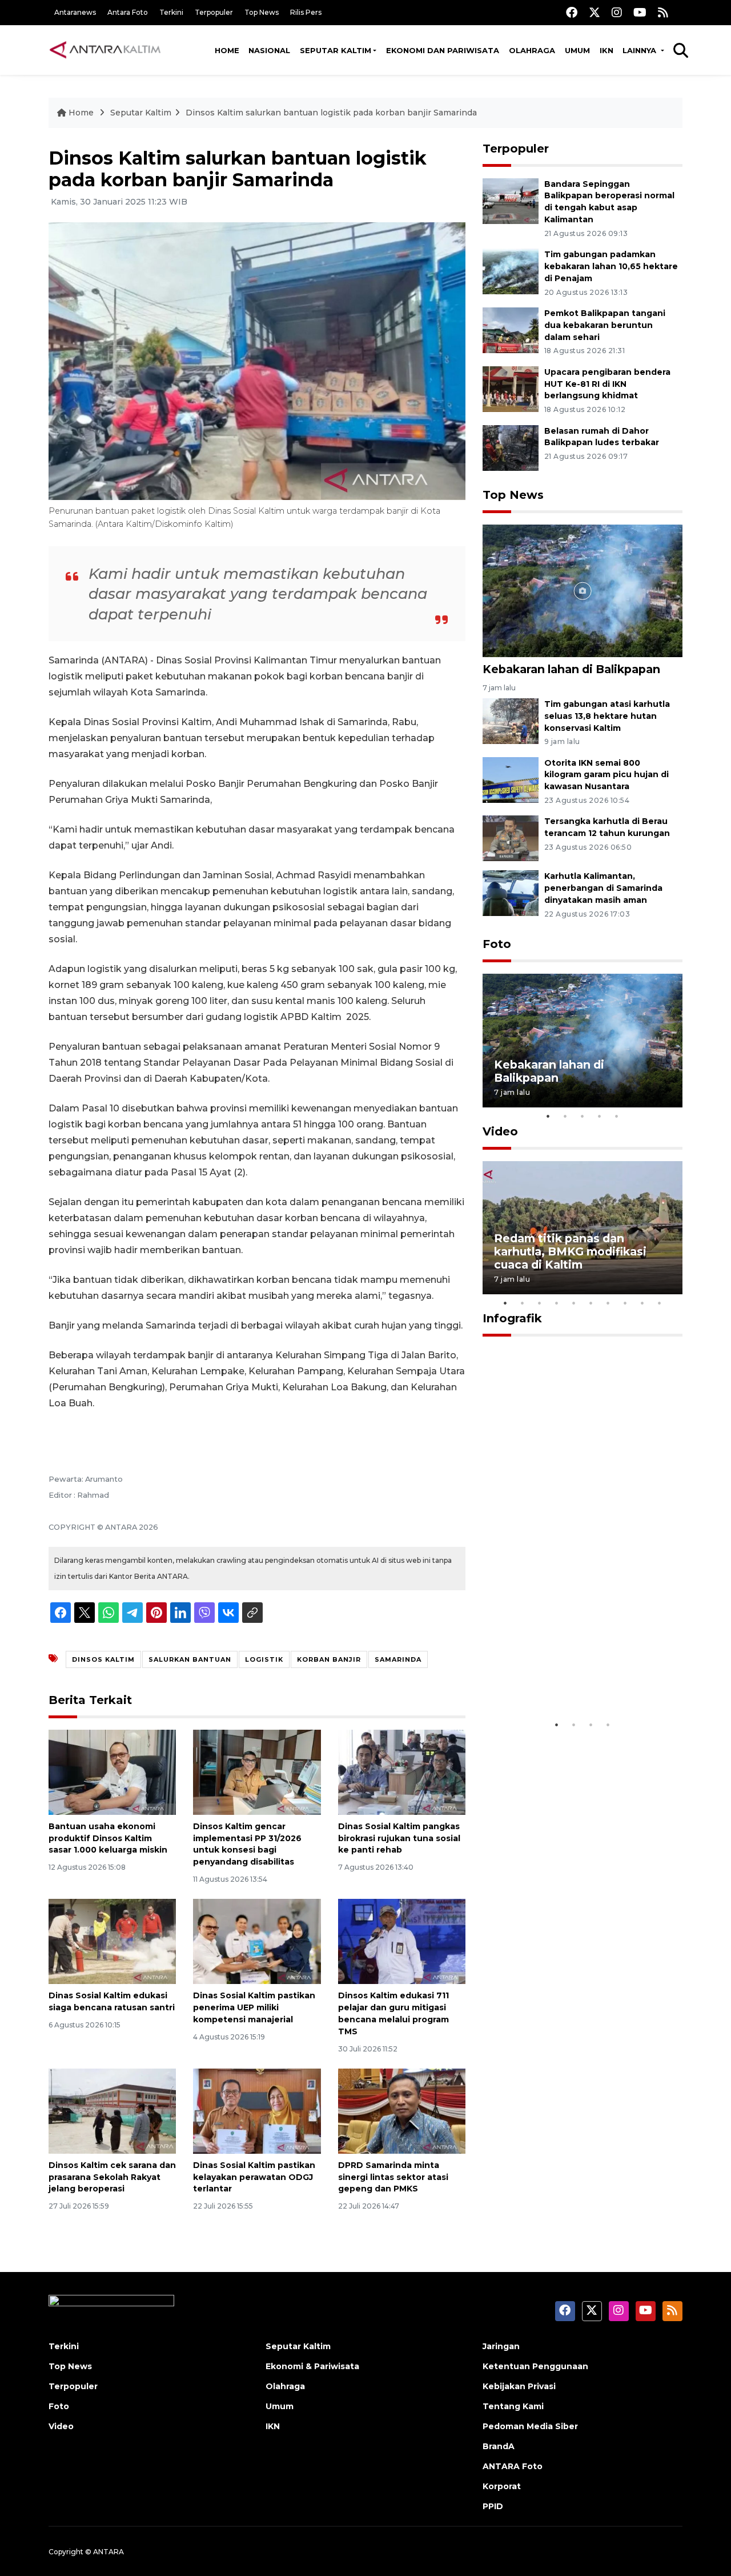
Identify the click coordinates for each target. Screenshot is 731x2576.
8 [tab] (625, 1303)
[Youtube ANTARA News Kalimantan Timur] (640, 12)
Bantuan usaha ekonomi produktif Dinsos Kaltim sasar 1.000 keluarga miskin (108, 1838)
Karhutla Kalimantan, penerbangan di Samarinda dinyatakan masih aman (603, 888)
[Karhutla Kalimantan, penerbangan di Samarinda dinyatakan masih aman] (511, 893)
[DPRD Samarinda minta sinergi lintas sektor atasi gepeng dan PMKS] (402, 2111)
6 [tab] (591, 1303)
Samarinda (398, 1659)
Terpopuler (214, 12)
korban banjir (329, 1659)
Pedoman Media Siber (530, 2426)
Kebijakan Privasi (519, 2386)
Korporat (502, 2486)
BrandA (499, 2446)
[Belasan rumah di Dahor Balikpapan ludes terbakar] (511, 447)
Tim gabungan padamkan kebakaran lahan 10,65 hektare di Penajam (611, 266)
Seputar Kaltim (336, 50)
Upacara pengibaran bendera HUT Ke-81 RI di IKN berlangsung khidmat (607, 384)
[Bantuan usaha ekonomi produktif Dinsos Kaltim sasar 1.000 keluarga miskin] (112, 1772)
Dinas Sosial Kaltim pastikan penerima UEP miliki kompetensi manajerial (254, 2007)
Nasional (269, 50)
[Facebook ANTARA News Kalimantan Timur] (572, 12)
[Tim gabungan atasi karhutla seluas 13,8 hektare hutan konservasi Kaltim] (511, 720)
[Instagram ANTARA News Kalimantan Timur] (617, 12)
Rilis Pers (306, 12)
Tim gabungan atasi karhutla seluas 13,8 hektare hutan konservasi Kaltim (607, 716)
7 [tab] (608, 1303)
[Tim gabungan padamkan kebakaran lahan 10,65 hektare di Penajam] (511, 271)
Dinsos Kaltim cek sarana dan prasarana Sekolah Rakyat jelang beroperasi (112, 2177)
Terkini (171, 12)
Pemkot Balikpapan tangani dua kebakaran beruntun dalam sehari (605, 325)
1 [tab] (548, 1116)
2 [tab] (565, 1116)
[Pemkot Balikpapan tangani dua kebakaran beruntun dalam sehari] (511, 329)
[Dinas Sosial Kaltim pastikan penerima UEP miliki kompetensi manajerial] (257, 1941)
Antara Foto (128, 12)
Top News (262, 12)
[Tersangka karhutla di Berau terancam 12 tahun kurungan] (511, 838)
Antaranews (75, 12)
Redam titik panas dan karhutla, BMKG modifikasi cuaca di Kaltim (570, 1251)
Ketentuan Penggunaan (535, 2366)
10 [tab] (660, 1303)
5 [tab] (617, 1116)
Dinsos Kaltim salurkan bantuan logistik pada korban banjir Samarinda (331, 113)
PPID (493, 2506)
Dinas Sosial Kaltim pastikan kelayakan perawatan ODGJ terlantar (254, 2177)
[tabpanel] (583, 1040)
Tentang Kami (513, 2406)
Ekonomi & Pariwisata (312, 2366)
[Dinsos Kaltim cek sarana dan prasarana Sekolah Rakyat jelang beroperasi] (112, 2111)
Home (227, 50)
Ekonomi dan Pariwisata (443, 50)
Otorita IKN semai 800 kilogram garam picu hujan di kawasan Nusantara (607, 775)
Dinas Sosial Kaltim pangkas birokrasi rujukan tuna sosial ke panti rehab (399, 1838)
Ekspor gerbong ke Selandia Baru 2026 (575, 1679)
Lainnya (640, 50)
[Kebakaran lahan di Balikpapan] (583, 590)
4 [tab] (600, 1116)
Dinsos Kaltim (103, 1659)
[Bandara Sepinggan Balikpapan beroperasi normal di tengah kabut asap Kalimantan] (511, 200)
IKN (607, 50)
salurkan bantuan (190, 1659)
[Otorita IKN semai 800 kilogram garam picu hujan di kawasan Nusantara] (511, 779)
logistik (264, 1659)
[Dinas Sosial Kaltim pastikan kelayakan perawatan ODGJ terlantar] (257, 2111)
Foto (497, 944)
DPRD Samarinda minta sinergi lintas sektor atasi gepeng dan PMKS (393, 2177)
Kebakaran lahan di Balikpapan (571, 669)
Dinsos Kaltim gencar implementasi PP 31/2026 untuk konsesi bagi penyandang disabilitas (247, 1844)
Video (500, 1131)
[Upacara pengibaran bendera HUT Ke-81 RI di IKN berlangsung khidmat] (511, 388)
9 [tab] (642, 1303)
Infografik (512, 1318)
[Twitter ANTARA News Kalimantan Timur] (595, 12)
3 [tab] (583, 1116)
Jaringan (501, 2346)
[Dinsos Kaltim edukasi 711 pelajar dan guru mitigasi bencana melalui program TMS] (402, 1941)
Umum (577, 50)
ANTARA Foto (513, 2466)
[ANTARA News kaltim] (106, 50)
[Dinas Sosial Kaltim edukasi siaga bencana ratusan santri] (112, 1941)
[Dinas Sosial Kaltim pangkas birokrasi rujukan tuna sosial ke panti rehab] (402, 1772)
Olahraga (532, 50)
